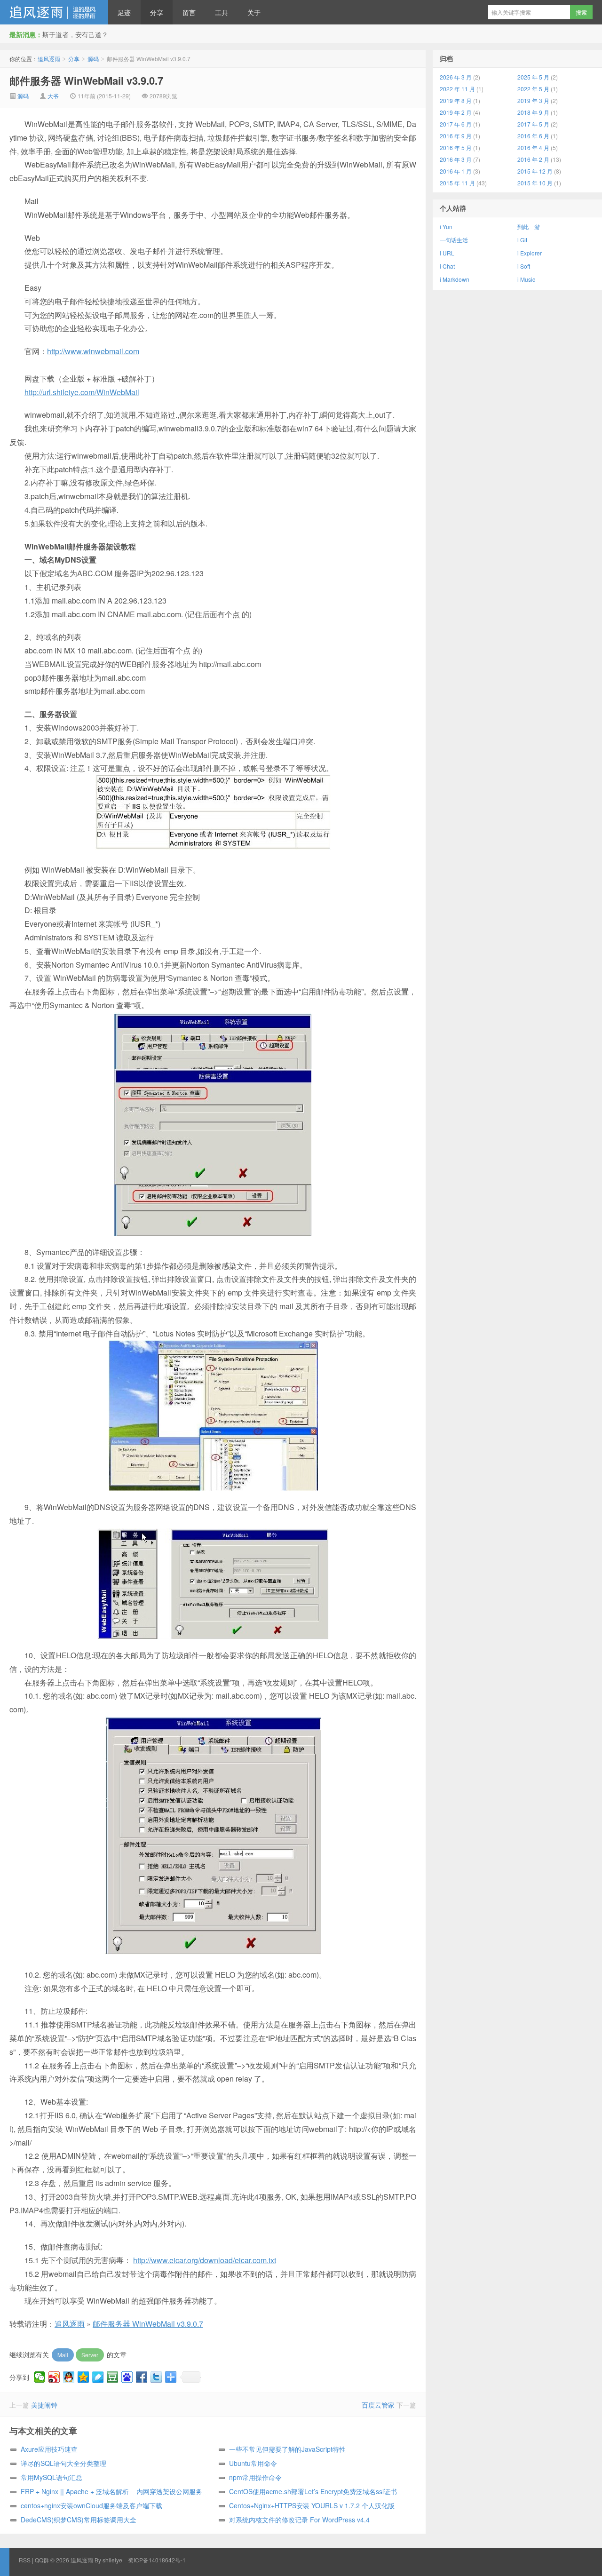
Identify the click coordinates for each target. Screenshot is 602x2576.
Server (90, 2355)
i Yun (446, 227)
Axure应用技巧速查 (49, 2449)
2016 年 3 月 (456, 159)
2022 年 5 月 (533, 89)
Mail (63, 2355)
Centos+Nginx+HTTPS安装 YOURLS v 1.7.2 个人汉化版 (312, 2505)
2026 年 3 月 (456, 77)
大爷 (53, 96)
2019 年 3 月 (533, 100)
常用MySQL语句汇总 (51, 2477)
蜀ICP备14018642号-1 (157, 2560)
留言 (189, 12)
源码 (93, 59)
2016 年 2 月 (533, 159)
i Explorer (530, 253)
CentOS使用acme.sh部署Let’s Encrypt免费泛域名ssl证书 (313, 2491)
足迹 (124, 12)
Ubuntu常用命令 (253, 2463)
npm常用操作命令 (255, 2477)
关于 (254, 12)
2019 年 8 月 (456, 100)
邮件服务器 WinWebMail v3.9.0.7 (86, 80)
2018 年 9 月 (533, 112)
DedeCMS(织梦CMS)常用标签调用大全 (79, 2520)
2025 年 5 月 (533, 77)
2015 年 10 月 (535, 183)
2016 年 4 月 (533, 147)
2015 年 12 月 (535, 171)
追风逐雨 (54, 12)
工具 (222, 12)
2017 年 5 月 (533, 124)
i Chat (447, 266)
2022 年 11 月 (457, 89)
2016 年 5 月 (456, 147)
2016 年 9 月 (456, 136)
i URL (447, 253)
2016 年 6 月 (533, 136)
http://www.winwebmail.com (93, 351)
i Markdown (455, 279)
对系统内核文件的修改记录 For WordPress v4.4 (299, 2520)
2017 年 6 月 (456, 124)
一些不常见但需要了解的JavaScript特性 (287, 2449)
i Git (522, 240)
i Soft (524, 266)
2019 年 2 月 (456, 112)
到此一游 (529, 227)
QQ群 (42, 2560)
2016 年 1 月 (456, 171)
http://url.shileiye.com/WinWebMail (82, 392)
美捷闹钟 (44, 2405)
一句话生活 (454, 240)
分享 (157, 12)
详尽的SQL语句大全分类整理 (63, 2463)
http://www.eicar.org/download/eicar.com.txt (205, 2260)
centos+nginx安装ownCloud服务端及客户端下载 (91, 2505)
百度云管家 (378, 2405)
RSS (25, 2560)
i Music (526, 279)
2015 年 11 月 (457, 183)
